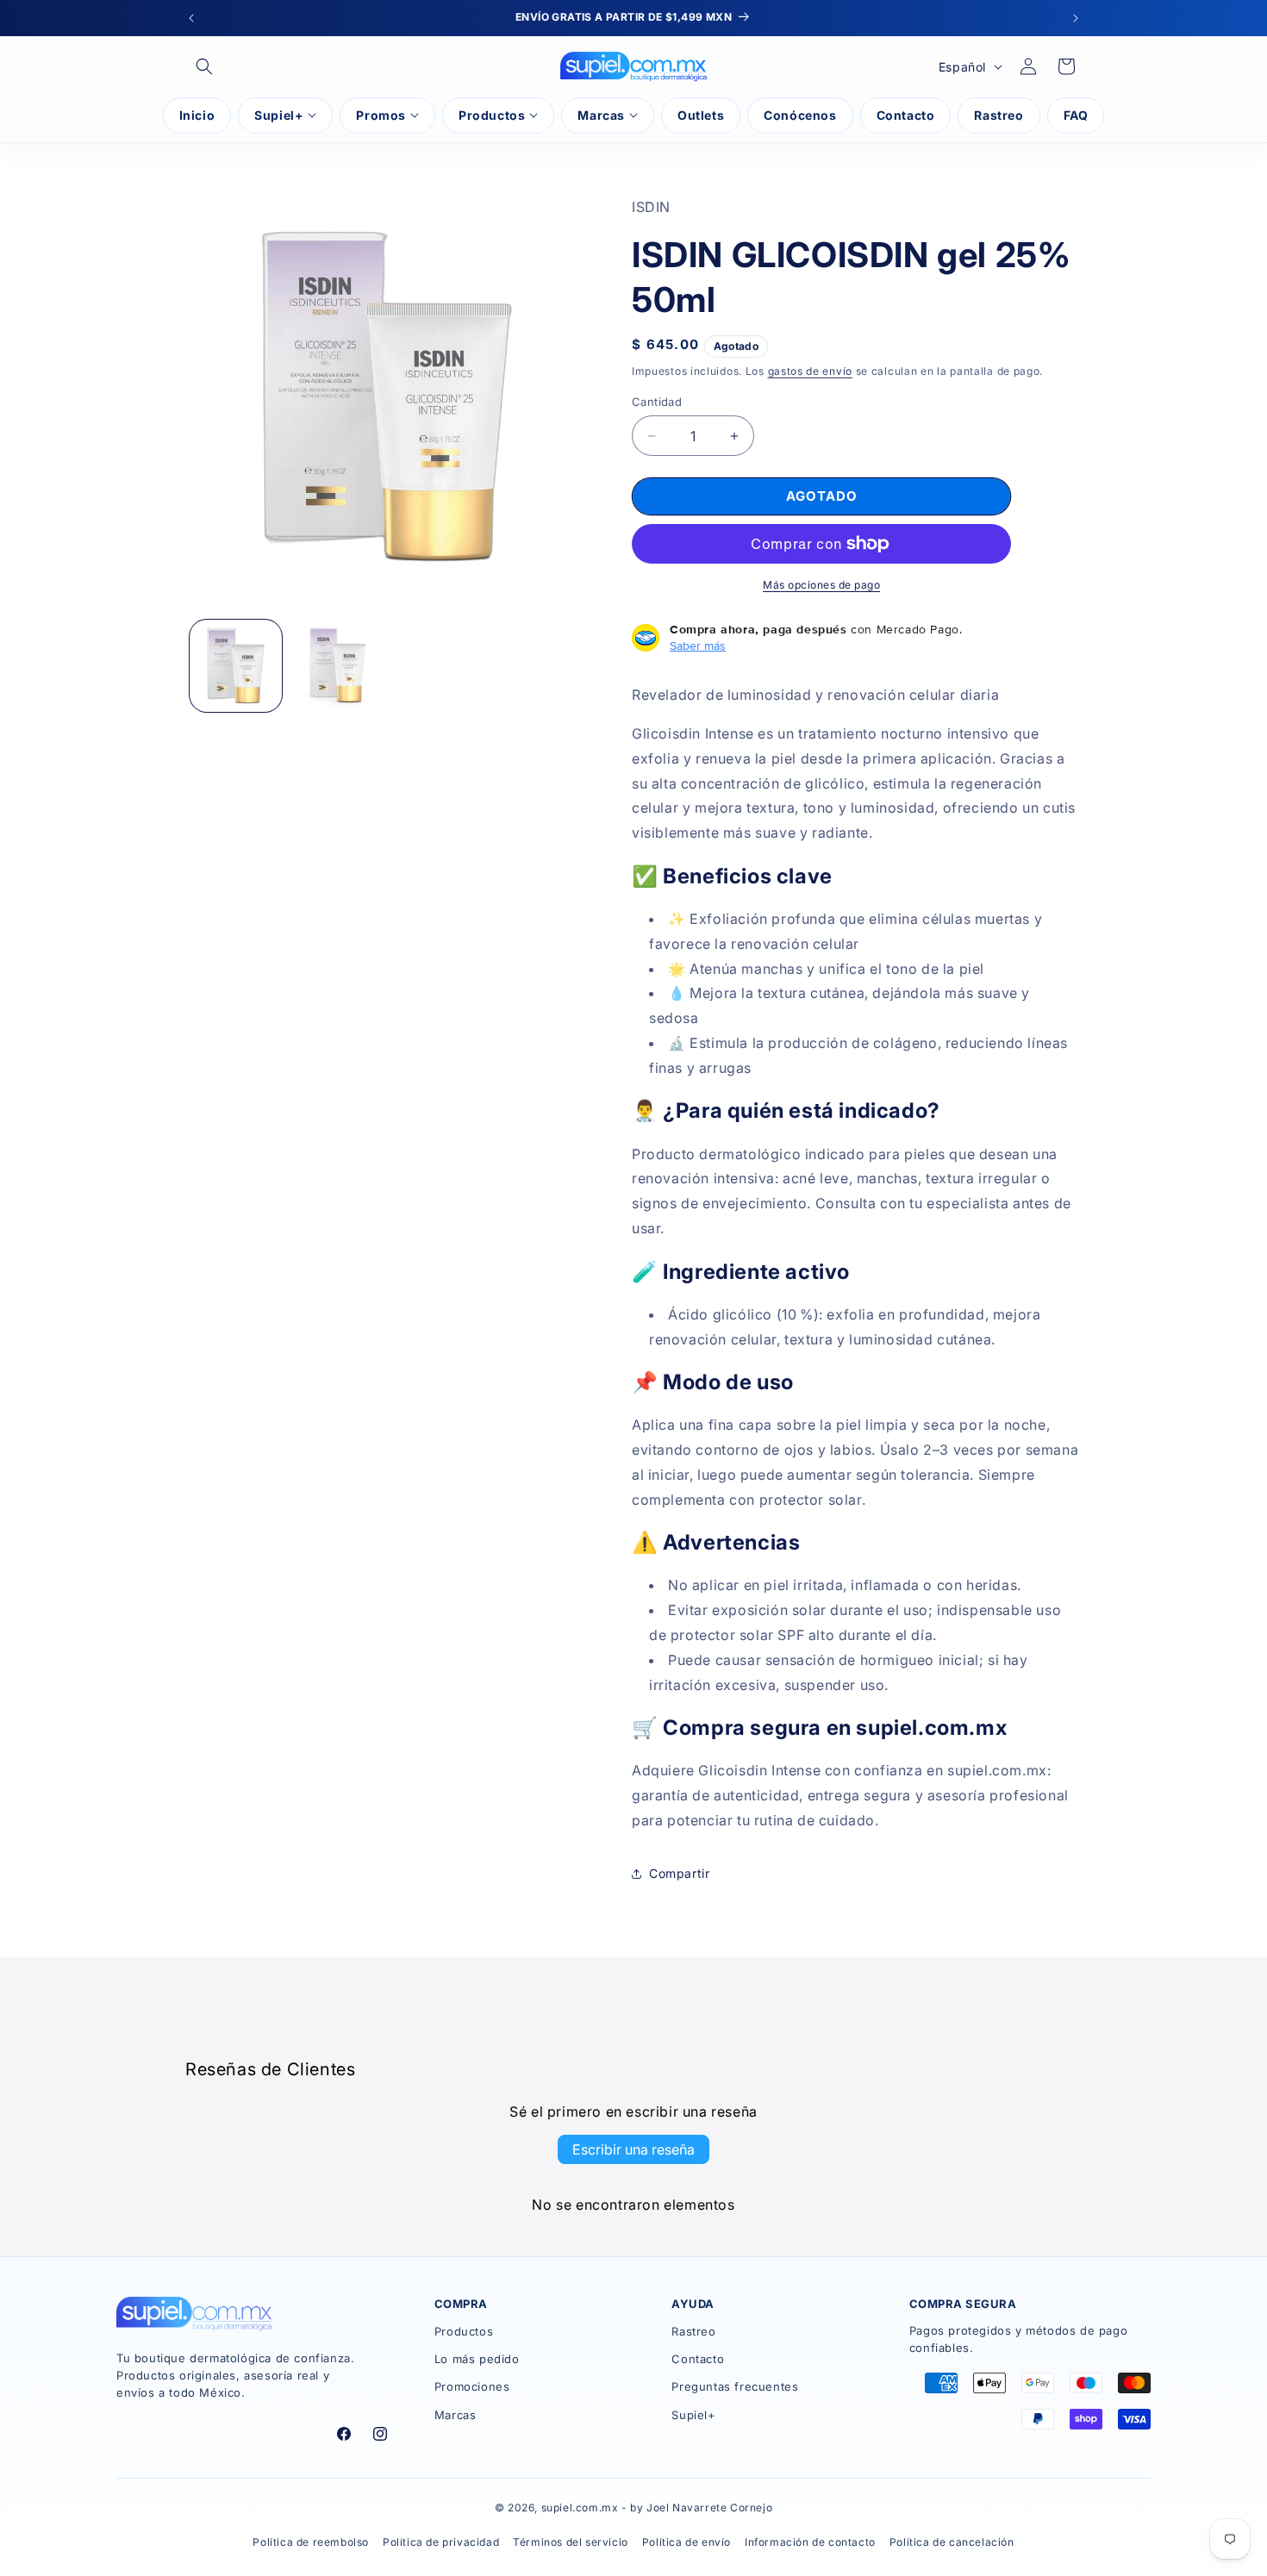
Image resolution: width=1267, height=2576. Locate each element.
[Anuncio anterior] (191, 18)
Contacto (698, 2359)
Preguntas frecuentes (735, 2386)
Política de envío (687, 2542)
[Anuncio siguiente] (1076, 18)
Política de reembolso (311, 2542)
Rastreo (693, 2331)
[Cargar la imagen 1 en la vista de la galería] (236, 666)
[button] (204, 66)
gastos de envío (811, 371)
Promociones (472, 2386)
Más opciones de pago (821, 585)
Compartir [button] (679, 1873)
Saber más (698, 646)
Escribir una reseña (633, 2149)
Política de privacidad (441, 2542)
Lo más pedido (477, 2359)
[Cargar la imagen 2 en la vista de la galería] (337, 666)
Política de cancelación (952, 2542)
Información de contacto (810, 2542)
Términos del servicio (571, 2542)
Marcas (456, 2415)
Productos (464, 2331)
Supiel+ (693, 2415)
